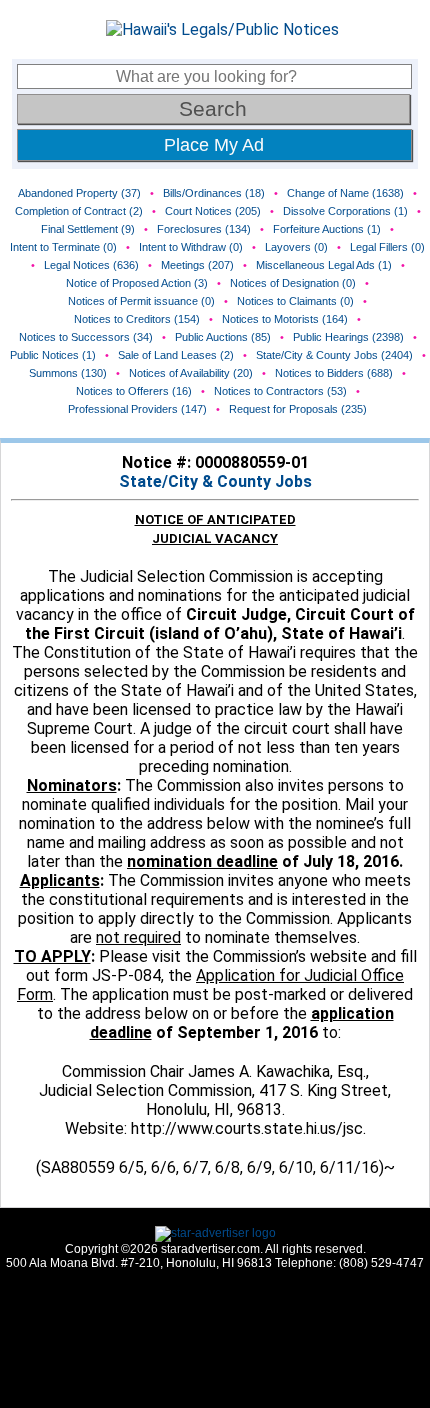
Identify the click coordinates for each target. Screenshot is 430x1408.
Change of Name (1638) (345, 193)
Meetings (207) (197, 265)
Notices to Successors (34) (86, 337)
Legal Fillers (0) (387, 247)
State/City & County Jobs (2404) (334, 355)
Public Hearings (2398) (348, 337)
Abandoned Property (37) (79, 193)
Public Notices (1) (53, 355)
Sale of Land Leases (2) (176, 355)
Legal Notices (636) (91, 265)
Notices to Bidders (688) (334, 373)
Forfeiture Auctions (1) (327, 229)
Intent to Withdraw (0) (191, 247)
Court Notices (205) (213, 211)
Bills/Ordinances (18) (214, 193)
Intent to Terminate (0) (63, 247)
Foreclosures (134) (204, 229)
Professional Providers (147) (137, 409)
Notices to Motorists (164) (285, 319)
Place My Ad (214, 145)
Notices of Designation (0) (293, 283)
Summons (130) (68, 373)
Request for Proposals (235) (298, 409)
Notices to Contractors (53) (280, 391)
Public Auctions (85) (223, 337)
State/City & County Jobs (215, 481)
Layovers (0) (296, 247)
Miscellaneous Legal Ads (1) (324, 265)
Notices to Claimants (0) (295, 301)
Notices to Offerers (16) (134, 391)
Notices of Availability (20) (191, 373)
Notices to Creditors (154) (137, 319)
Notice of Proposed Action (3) (137, 283)
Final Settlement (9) (88, 229)
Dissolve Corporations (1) (345, 211)
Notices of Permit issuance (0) (141, 301)
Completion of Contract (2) (79, 211)
